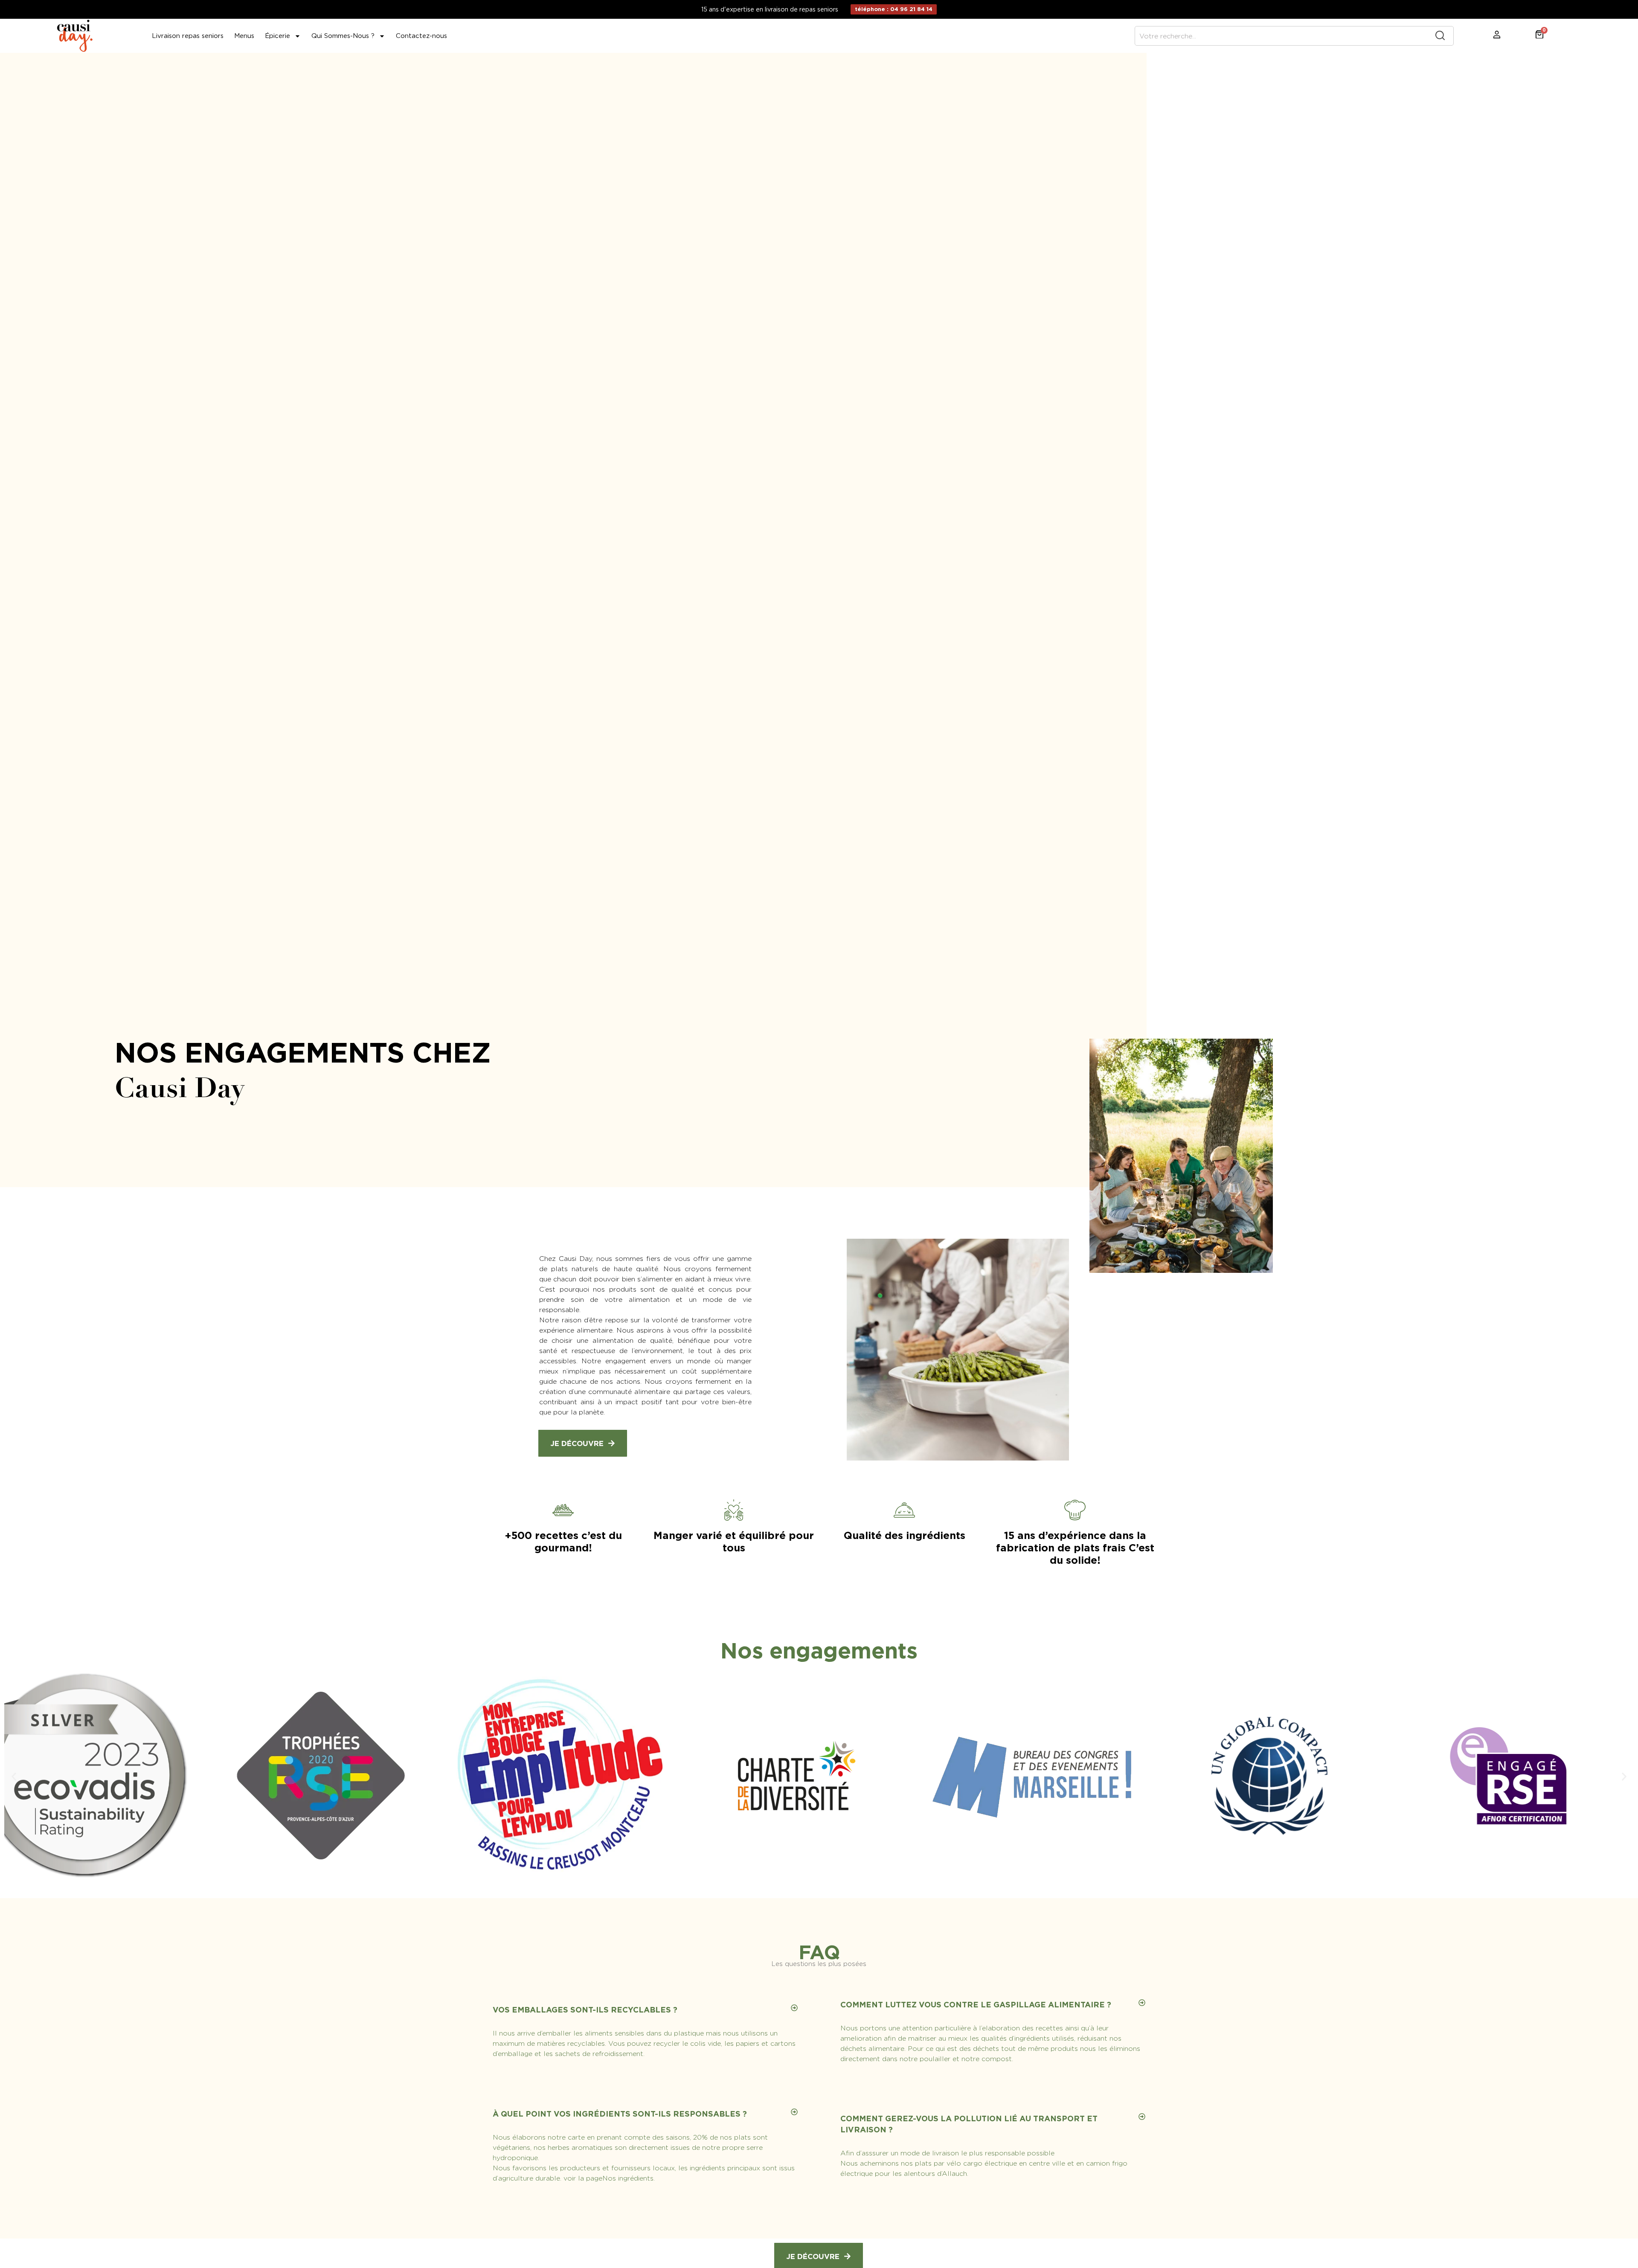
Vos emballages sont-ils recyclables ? (585, 2010)
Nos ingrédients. (629, 2178)
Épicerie (277, 36)
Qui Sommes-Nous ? (343, 36)
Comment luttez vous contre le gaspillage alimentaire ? (976, 2005)
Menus (244, 36)
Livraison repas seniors (188, 36)
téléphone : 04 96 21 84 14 (894, 9)
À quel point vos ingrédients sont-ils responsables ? (620, 2114)
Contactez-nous (421, 36)
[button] (14, 1776)
